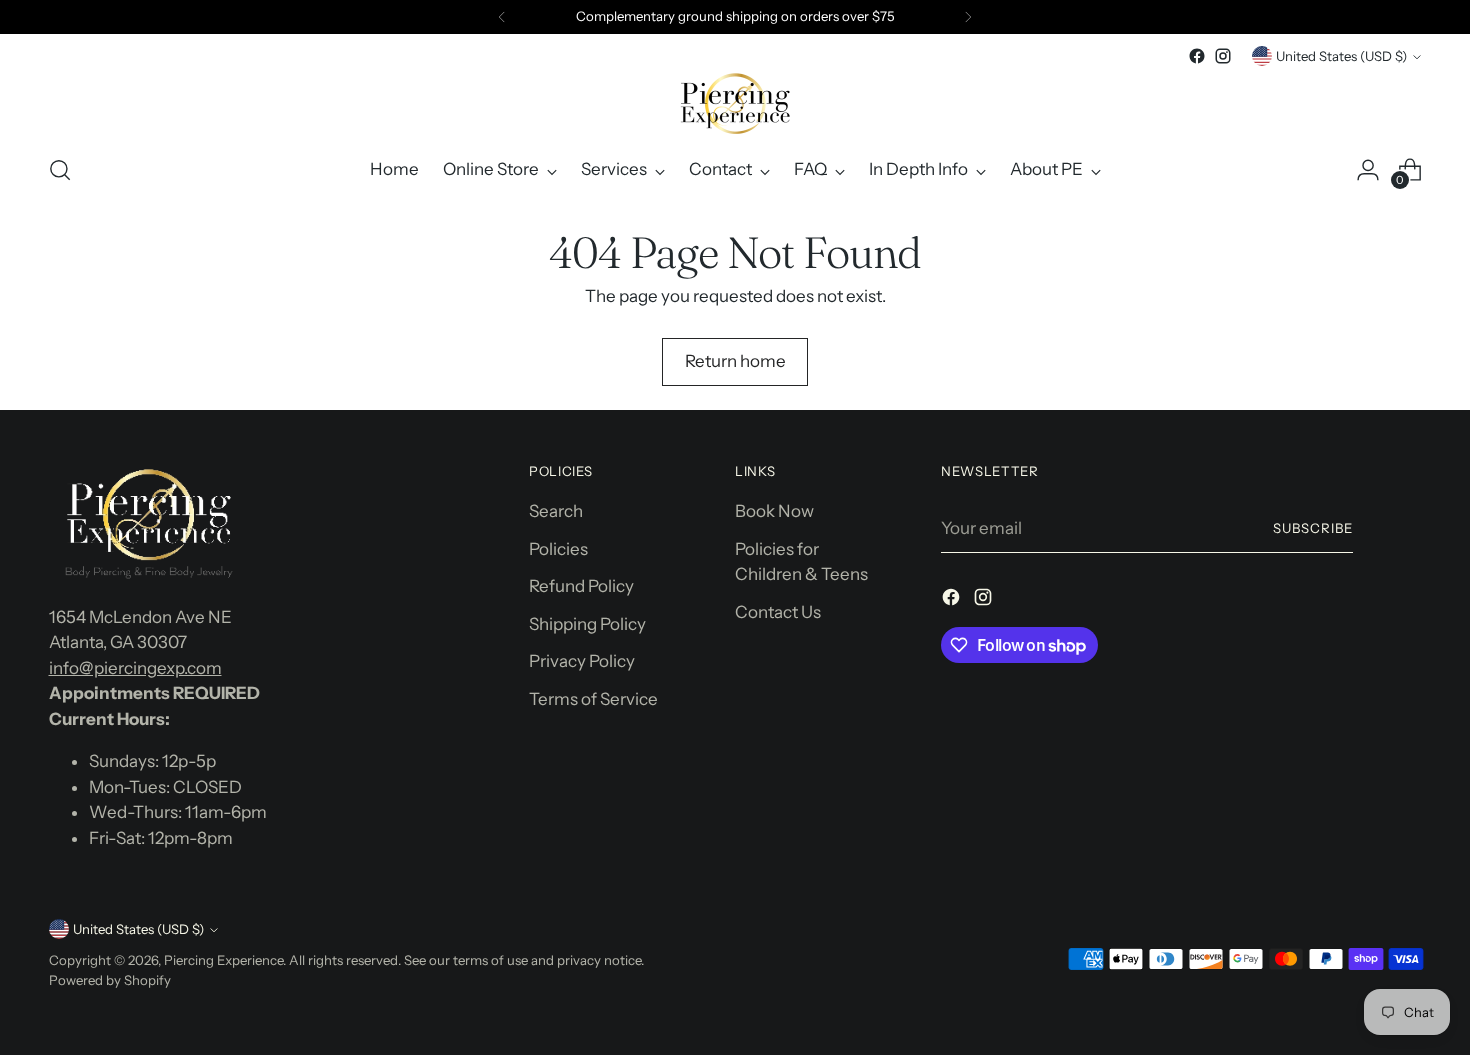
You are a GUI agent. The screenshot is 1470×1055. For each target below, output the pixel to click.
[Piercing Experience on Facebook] (1197, 56)
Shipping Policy (587, 624)
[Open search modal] (60, 170)
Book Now (774, 511)
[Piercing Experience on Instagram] (1223, 56)
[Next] (968, 17)
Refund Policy (581, 586)
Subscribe (1313, 528)
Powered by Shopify (110, 980)
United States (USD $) (1341, 56)
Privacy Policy (582, 661)
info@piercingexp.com (135, 668)
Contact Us (778, 612)
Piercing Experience (223, 960)
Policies (558, 549)
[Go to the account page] (1368, 170)
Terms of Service (593, 699)
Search (556, 511)
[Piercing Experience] (735, 103)
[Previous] (502, 17)
